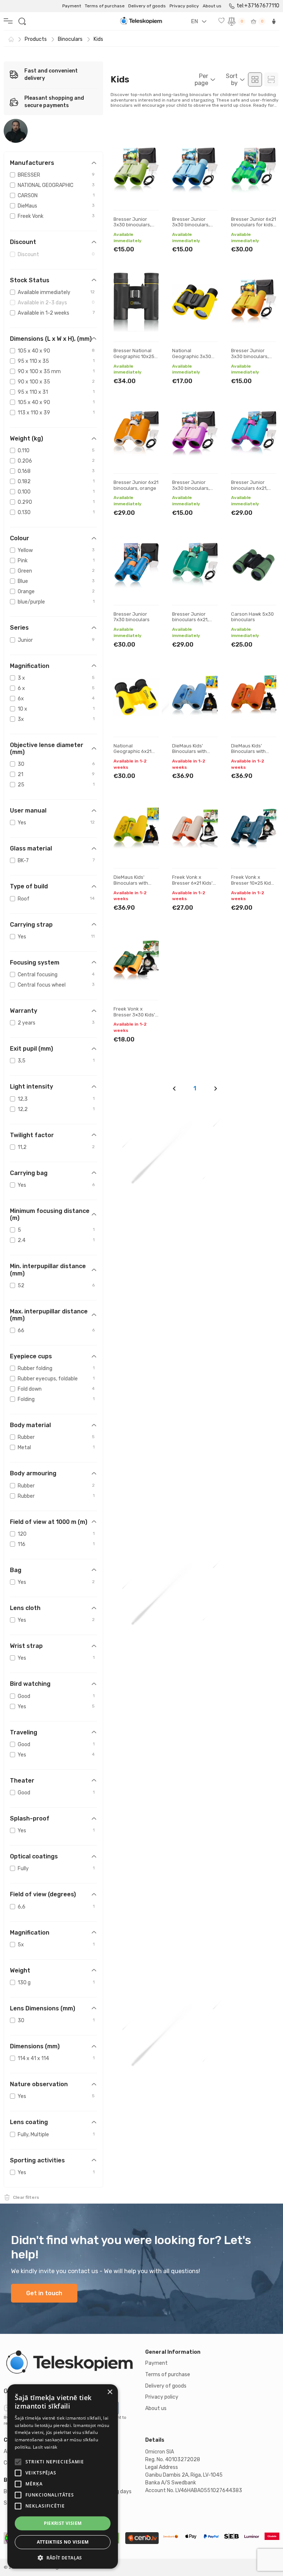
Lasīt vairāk (45, 2447)
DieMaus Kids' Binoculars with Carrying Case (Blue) (189, 754)
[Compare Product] (147, 172)
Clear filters (26, 2197)
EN (194, 21)
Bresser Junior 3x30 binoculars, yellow (250, 356)
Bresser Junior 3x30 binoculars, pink (191, 488)
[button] (63, 2558)
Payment (72, 6)
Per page (201, 79)
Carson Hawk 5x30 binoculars (252, 617)
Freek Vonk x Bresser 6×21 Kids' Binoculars (192, 883)
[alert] (63, 2476)
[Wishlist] (222, 21)
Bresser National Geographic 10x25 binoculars (134, 356)
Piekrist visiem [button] (63, 2523)
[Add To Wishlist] (147, 149)
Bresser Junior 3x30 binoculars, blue (191, 225)
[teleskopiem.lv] (71, 2363)
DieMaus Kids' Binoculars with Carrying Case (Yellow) (131, 886)
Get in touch (44, 2293)
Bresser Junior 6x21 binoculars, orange (136, 485)
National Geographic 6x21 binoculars (132, 751)
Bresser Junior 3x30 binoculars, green (132, 225)
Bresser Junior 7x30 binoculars (132, 617)
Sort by (232, 79)
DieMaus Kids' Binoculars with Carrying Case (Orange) (248, 754)
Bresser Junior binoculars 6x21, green (190, 620)
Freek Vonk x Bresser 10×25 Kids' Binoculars (253, 883)
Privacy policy (184, 6)
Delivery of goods (147, 6)
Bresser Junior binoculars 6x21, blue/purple (249, 488)
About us (212, 6)
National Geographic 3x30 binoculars (192, 356)
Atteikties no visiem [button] (63, 2542)
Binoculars (70, 39)
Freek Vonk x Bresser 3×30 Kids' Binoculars (134, 1015)
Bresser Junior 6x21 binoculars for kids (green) (254, 225)
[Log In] (274, 21)
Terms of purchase (105, 6)
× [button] (110, 2392)
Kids (98, 39)
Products (36, 39)
